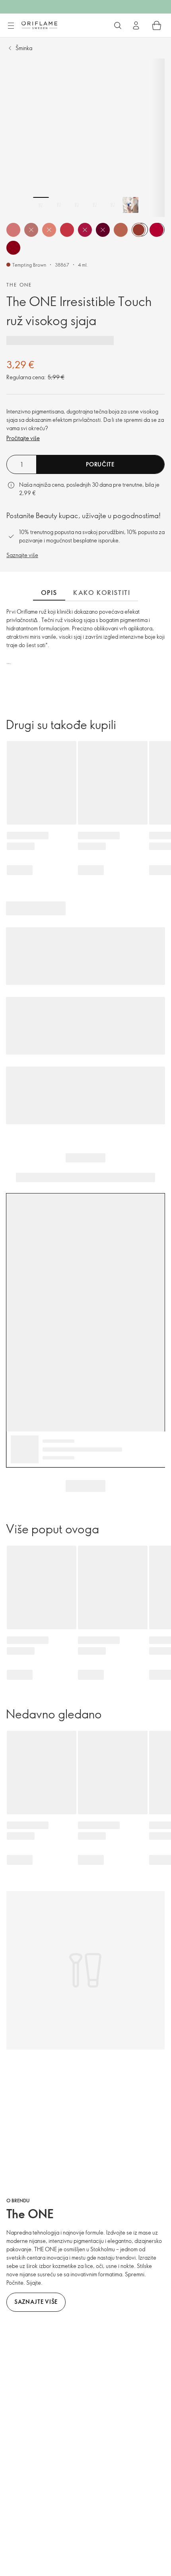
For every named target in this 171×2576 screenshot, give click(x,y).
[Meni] (11, 26)
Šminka (24, 48)
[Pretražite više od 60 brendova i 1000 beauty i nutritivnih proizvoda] (118, 25)
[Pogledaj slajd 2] (59, 205)
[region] (85, 138)
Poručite (100, 464)
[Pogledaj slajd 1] (41, 205)
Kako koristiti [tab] (102, 593)
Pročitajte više (23, 438)
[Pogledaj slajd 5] (113, 205)
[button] (13, 230)
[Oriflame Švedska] (39, 25)
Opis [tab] (49, 593)
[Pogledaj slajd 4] (95, 205)
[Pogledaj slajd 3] (77, 205)
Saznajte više (22, 555)
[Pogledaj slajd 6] (130, 205)
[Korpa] (157, 25)
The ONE (19, 285)
